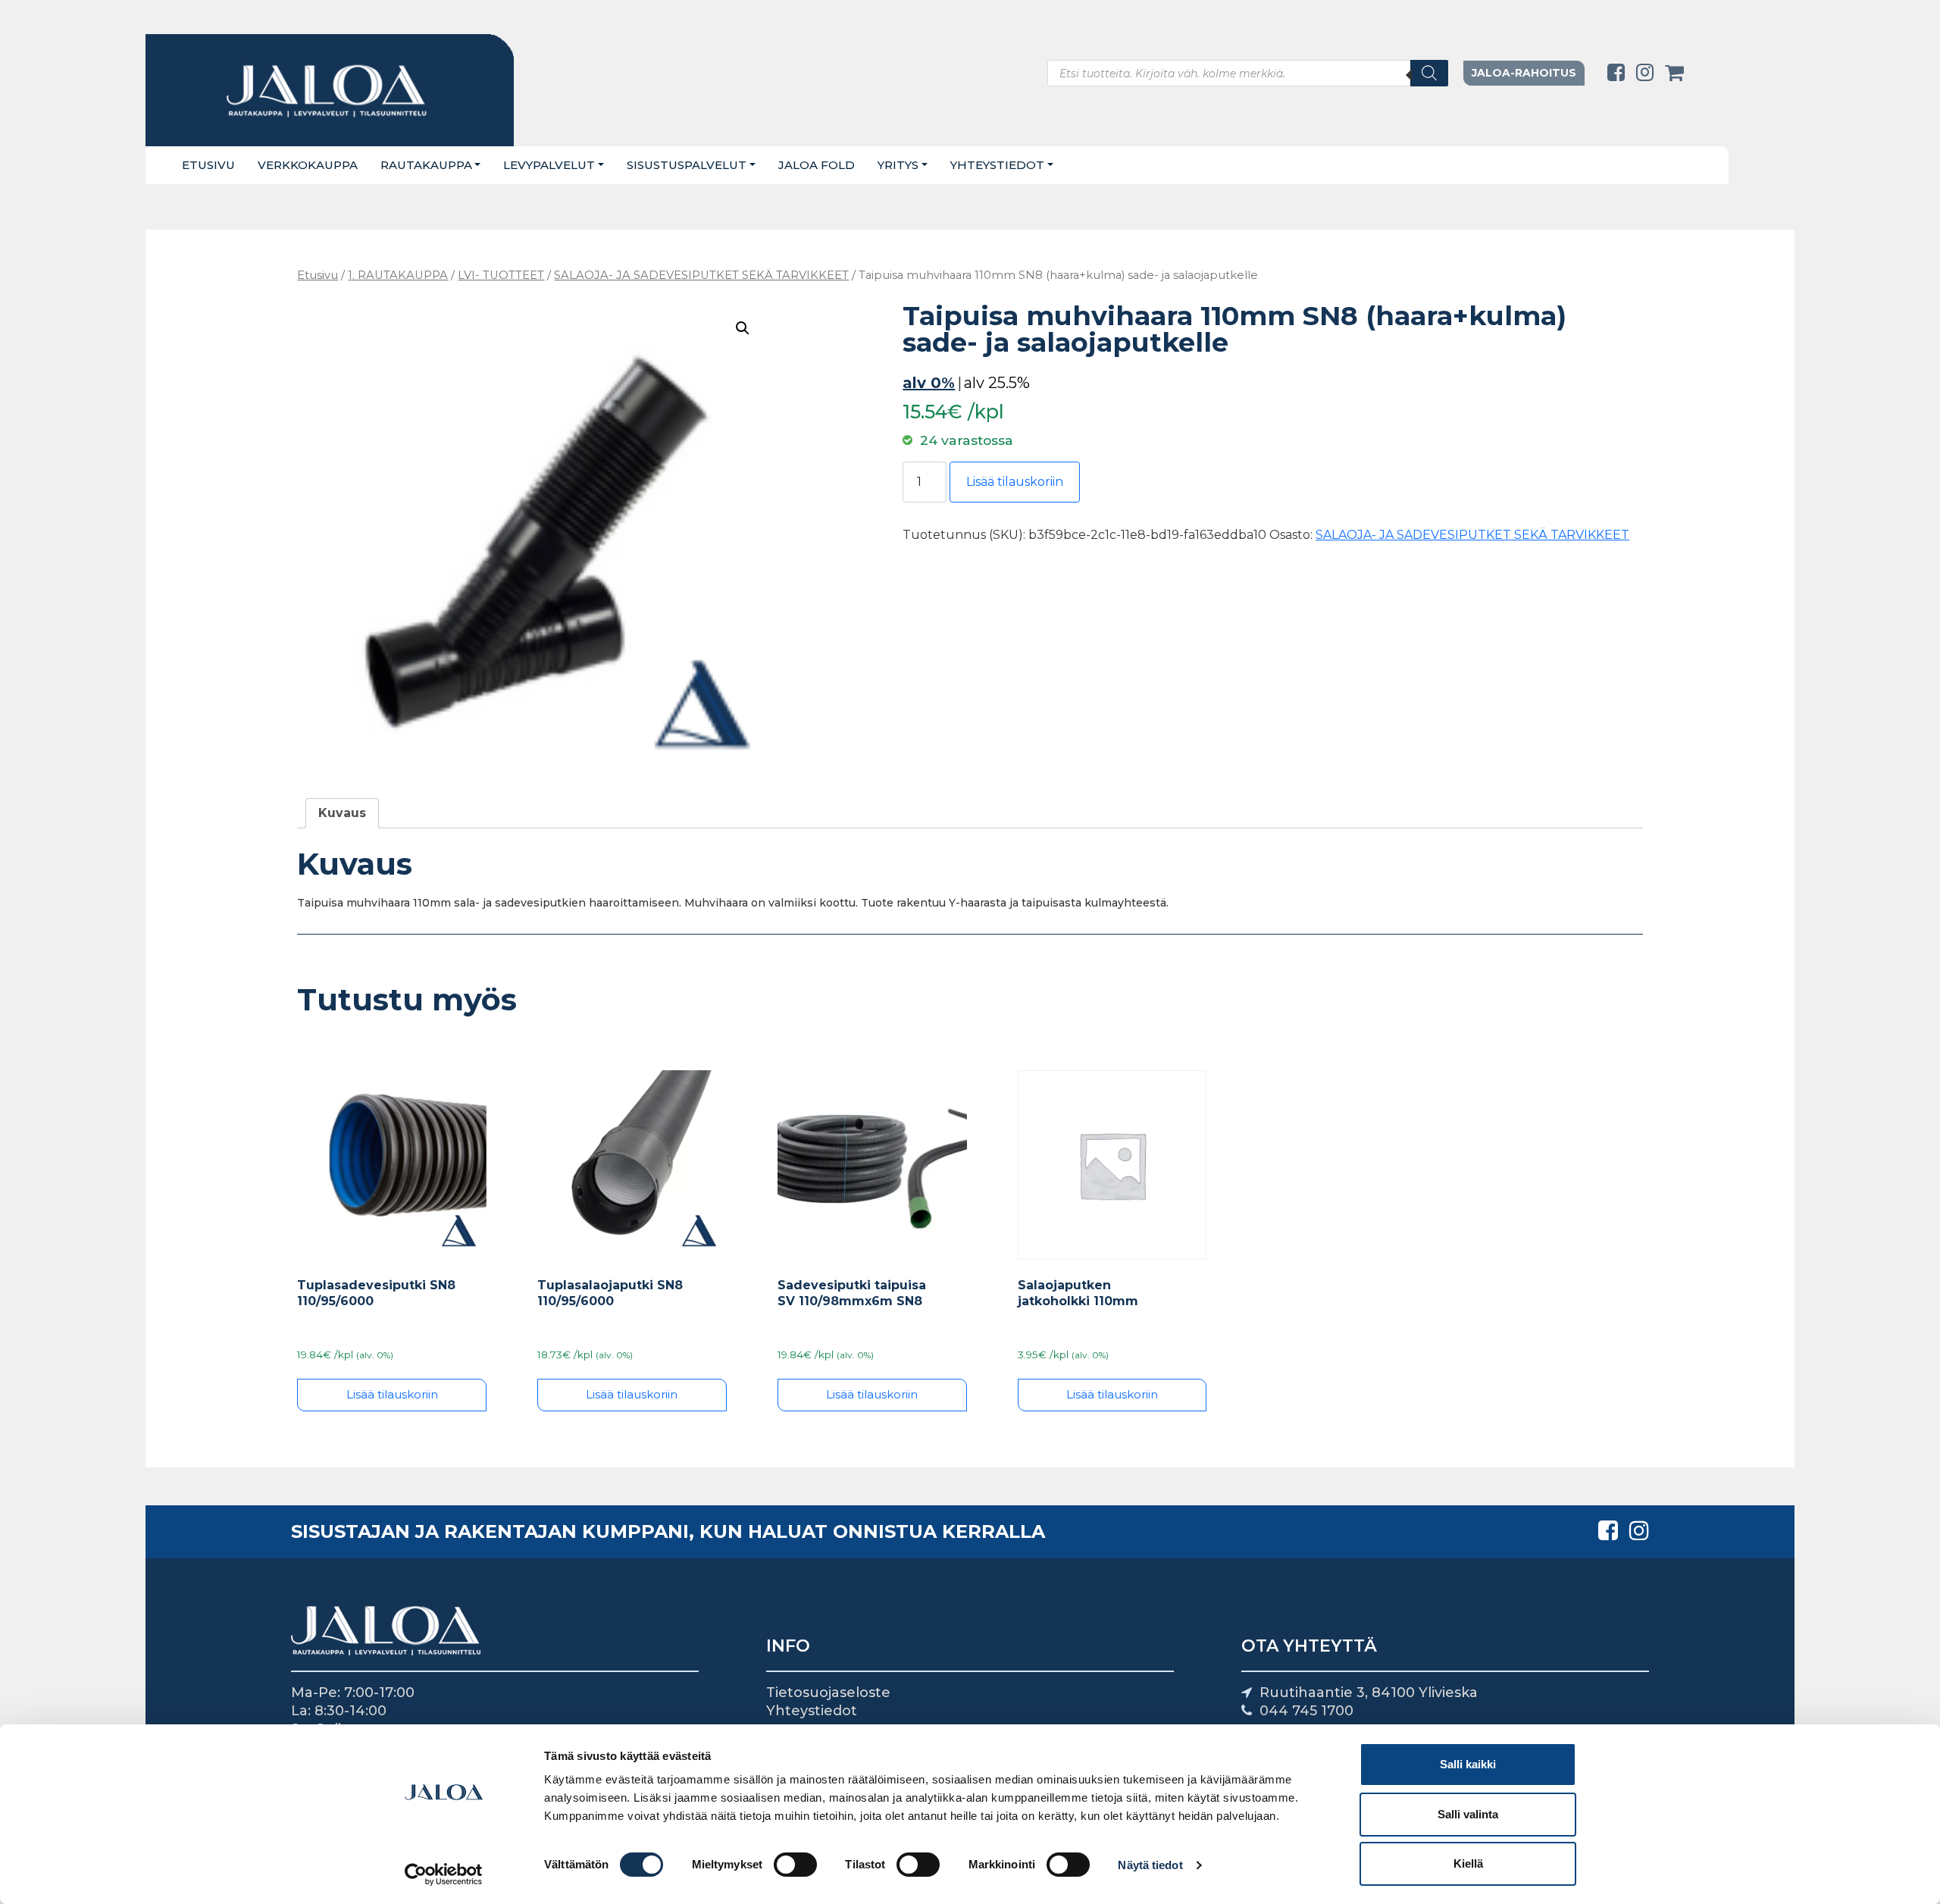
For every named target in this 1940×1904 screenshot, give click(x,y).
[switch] (795, 1865)
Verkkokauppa (308, 165)
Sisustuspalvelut (687, 165)
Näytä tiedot (1150, 1865)
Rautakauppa (426, 165)
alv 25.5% (997, 383)
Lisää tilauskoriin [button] (392, 1394)
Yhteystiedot (997, 165)
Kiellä (1468, 1863)
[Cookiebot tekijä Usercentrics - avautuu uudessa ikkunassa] (444, 1874)
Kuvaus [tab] (342, 813)
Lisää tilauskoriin (1015, 482)
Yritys (898, 165)
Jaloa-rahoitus (1524, 73)
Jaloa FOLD (817, 165)
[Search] (1429, 73)
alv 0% (929, 383)
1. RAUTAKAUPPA (398, 275)
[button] (743, 328)
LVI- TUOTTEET (501, 275)
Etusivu (208, 165)
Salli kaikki (1468, 1764)
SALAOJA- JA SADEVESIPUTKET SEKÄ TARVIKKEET (701, 275)
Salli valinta (1468, 1814)
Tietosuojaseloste (828, 1693)
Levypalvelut (549, 165)
